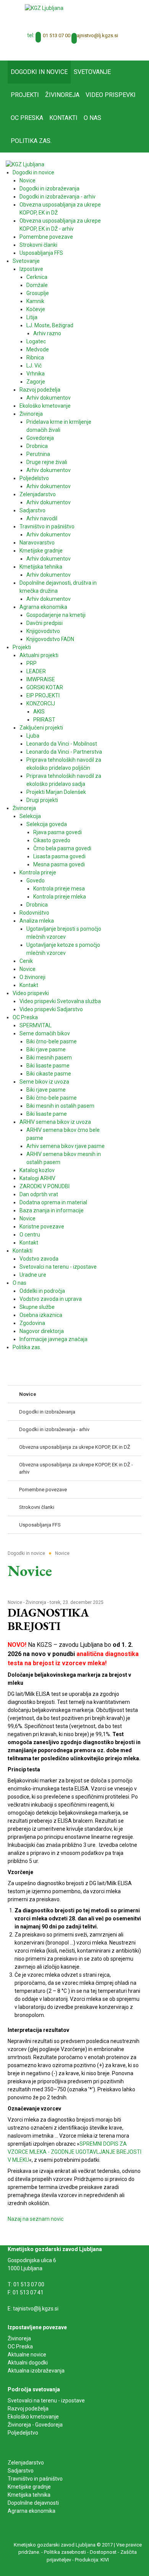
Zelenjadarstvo (26, 2463)
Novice (15, 1602)
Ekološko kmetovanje (33, 2417)
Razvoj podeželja (28, 2409)
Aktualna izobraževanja (36, 2371)
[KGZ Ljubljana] (44, 8)
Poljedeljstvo (23, 2433)
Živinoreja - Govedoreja (35, 2425)
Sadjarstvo (21, 2471)
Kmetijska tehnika (29, 2495)
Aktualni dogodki (28, 2363)
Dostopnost (103, 2552)
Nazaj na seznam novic (36, 2219)
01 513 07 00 (57, 35)
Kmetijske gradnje (29, 2487)
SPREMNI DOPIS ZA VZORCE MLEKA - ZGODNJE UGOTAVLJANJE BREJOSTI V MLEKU (74, 2152)
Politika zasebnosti (65, 2552)
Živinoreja (36, 1602)
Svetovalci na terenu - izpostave (46, 2401)
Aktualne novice (28, 2355)
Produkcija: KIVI (92, 2560)
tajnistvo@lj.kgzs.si (97, 35)
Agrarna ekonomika (32, 2511)
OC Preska (20, 2346)
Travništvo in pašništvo (35, 2479)
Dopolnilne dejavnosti (33, 2503)
